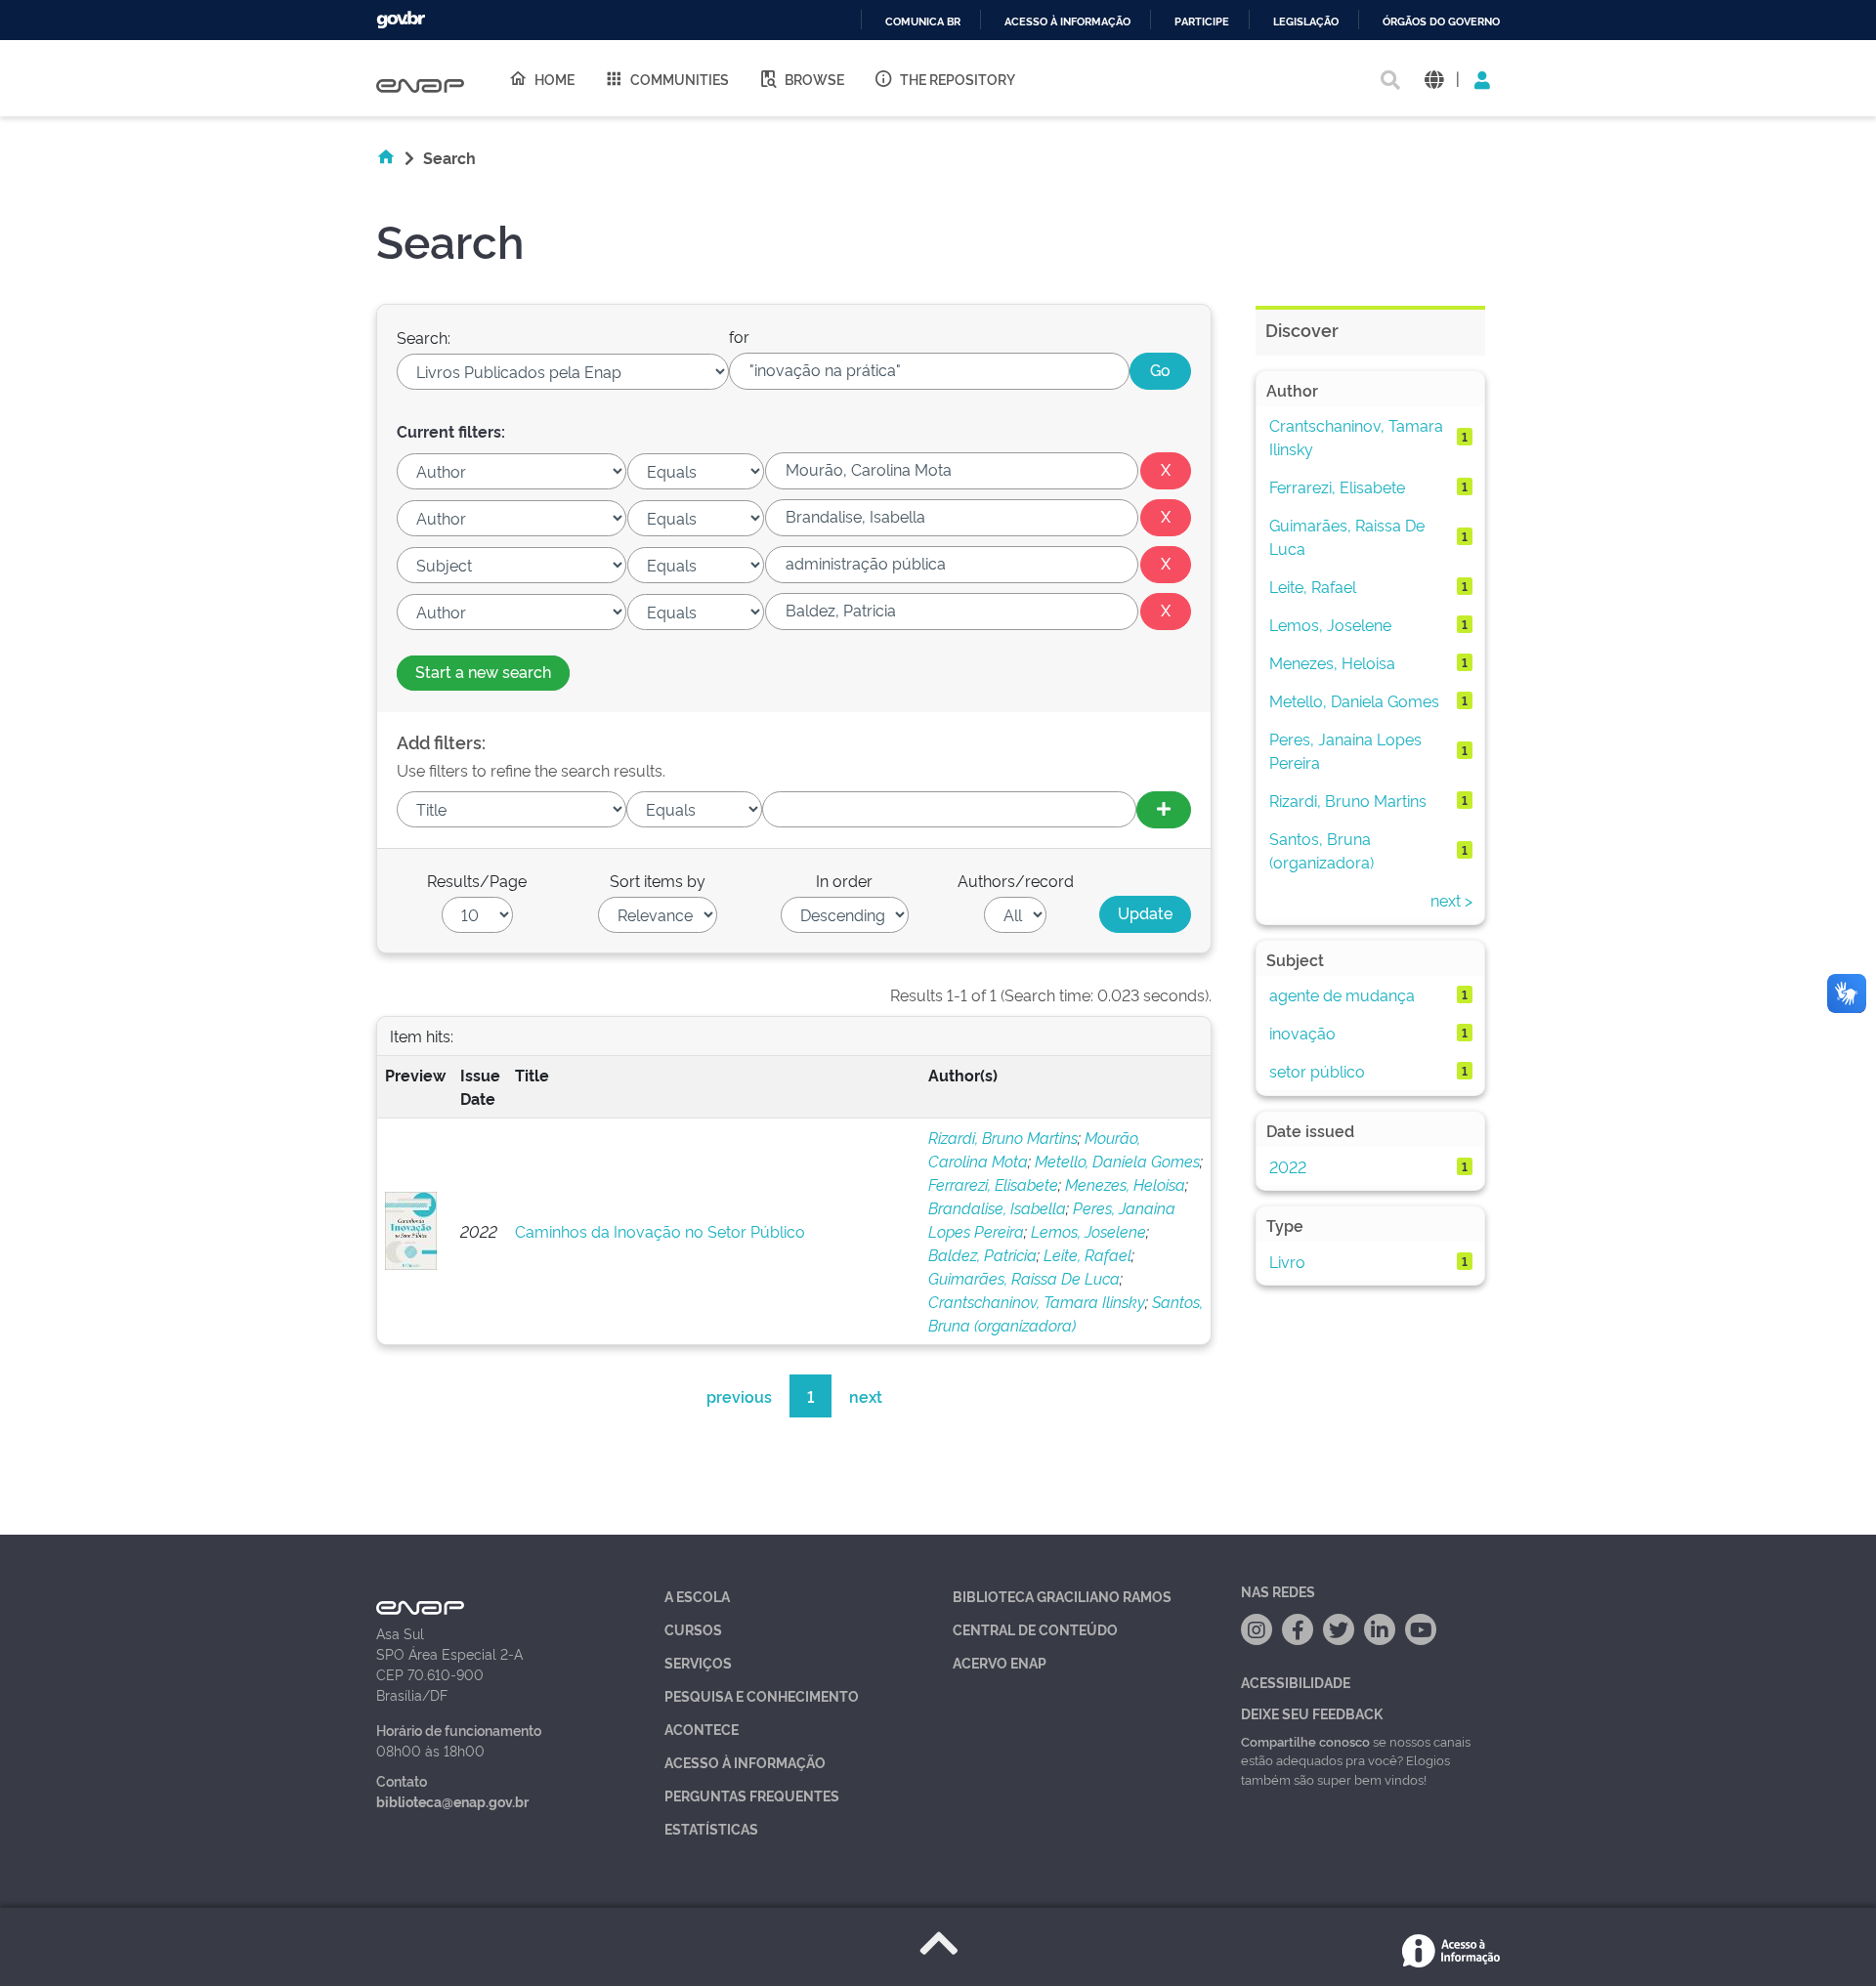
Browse (814, 79)
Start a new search (483, 671)
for (739, 336)
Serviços (698, 1662)
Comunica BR (923, 22)
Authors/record (1016, 880)
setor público (1317, 1071)
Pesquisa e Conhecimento (762, 1695)
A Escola (697, 1596)
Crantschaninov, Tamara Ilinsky (1037, 1301)
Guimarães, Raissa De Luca (1024, 1278)
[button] (1434, 79)
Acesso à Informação (745, 1762)
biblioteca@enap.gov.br (452, 1801)
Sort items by (658, 880)
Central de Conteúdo (1035, 1629)
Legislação (1306, 22)
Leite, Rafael (1087, 1254)
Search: (424, 337)
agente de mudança (1342, 994)
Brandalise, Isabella (997, 1207)
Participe (1202, 22)
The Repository (958, 79)
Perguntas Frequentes (752, 1795)
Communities (680, 79)
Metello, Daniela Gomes (1117, 1161)
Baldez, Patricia (982, 1254)
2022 (1288, 1166)
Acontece (702, 1729)
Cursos (693, 1629)
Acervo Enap (1000, 1662)
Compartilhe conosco (1305, 1741)
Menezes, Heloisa (1125, 1184)
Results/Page (477, 880)
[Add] (1164, 810)
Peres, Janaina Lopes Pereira (1345, 750)
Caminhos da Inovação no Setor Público (660, 1231)
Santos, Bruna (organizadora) (1322, 850)
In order (844, 880)
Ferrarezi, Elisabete (993, 1184)
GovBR (401, 20)
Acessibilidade (1296, 1682)
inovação (1302, 1033)
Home (554, 79)
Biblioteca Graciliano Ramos (1062, 1596)
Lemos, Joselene (1088, 1231)
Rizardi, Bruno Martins (1003, 1137)
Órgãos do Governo (1441, 22)
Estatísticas (711, 1828)
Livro (1287, 1261)
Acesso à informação (1067, 22)
